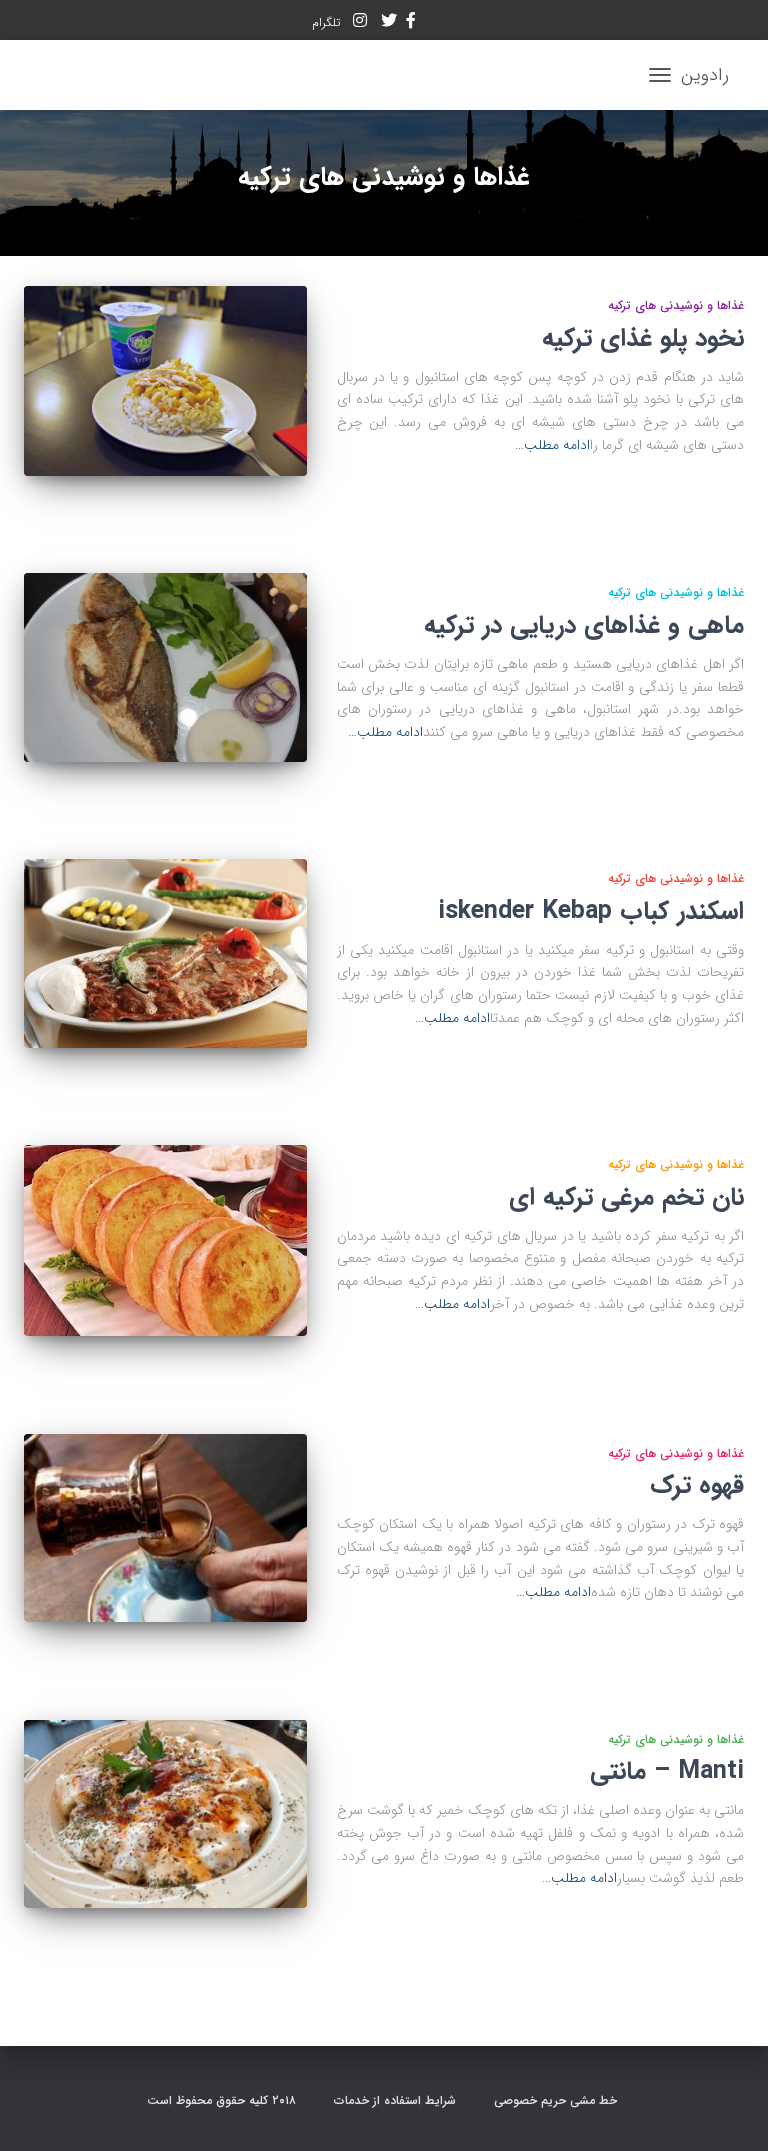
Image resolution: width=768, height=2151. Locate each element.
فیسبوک (411, 23)
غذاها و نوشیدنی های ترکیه (676, 305)
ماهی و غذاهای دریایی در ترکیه (584, 625)
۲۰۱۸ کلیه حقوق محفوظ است (223, 2100)
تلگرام (328, 22)
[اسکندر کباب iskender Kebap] (165, 953)
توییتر (389, 23)
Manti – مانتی (667, 1771)
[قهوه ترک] (165, 1528)
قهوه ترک (697, 1485)
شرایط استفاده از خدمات (397, 2100)
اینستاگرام (360, 23)
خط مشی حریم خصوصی (557, 2100)
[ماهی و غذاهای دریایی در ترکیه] (165, 667)
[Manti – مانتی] (165, 1814)
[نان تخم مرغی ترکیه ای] (165, 1240)
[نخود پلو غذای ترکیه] (165, 380)
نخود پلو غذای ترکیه (643, 338)
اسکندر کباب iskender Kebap (591, 911)
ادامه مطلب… (552, 445)
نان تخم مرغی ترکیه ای (626, 1197)
